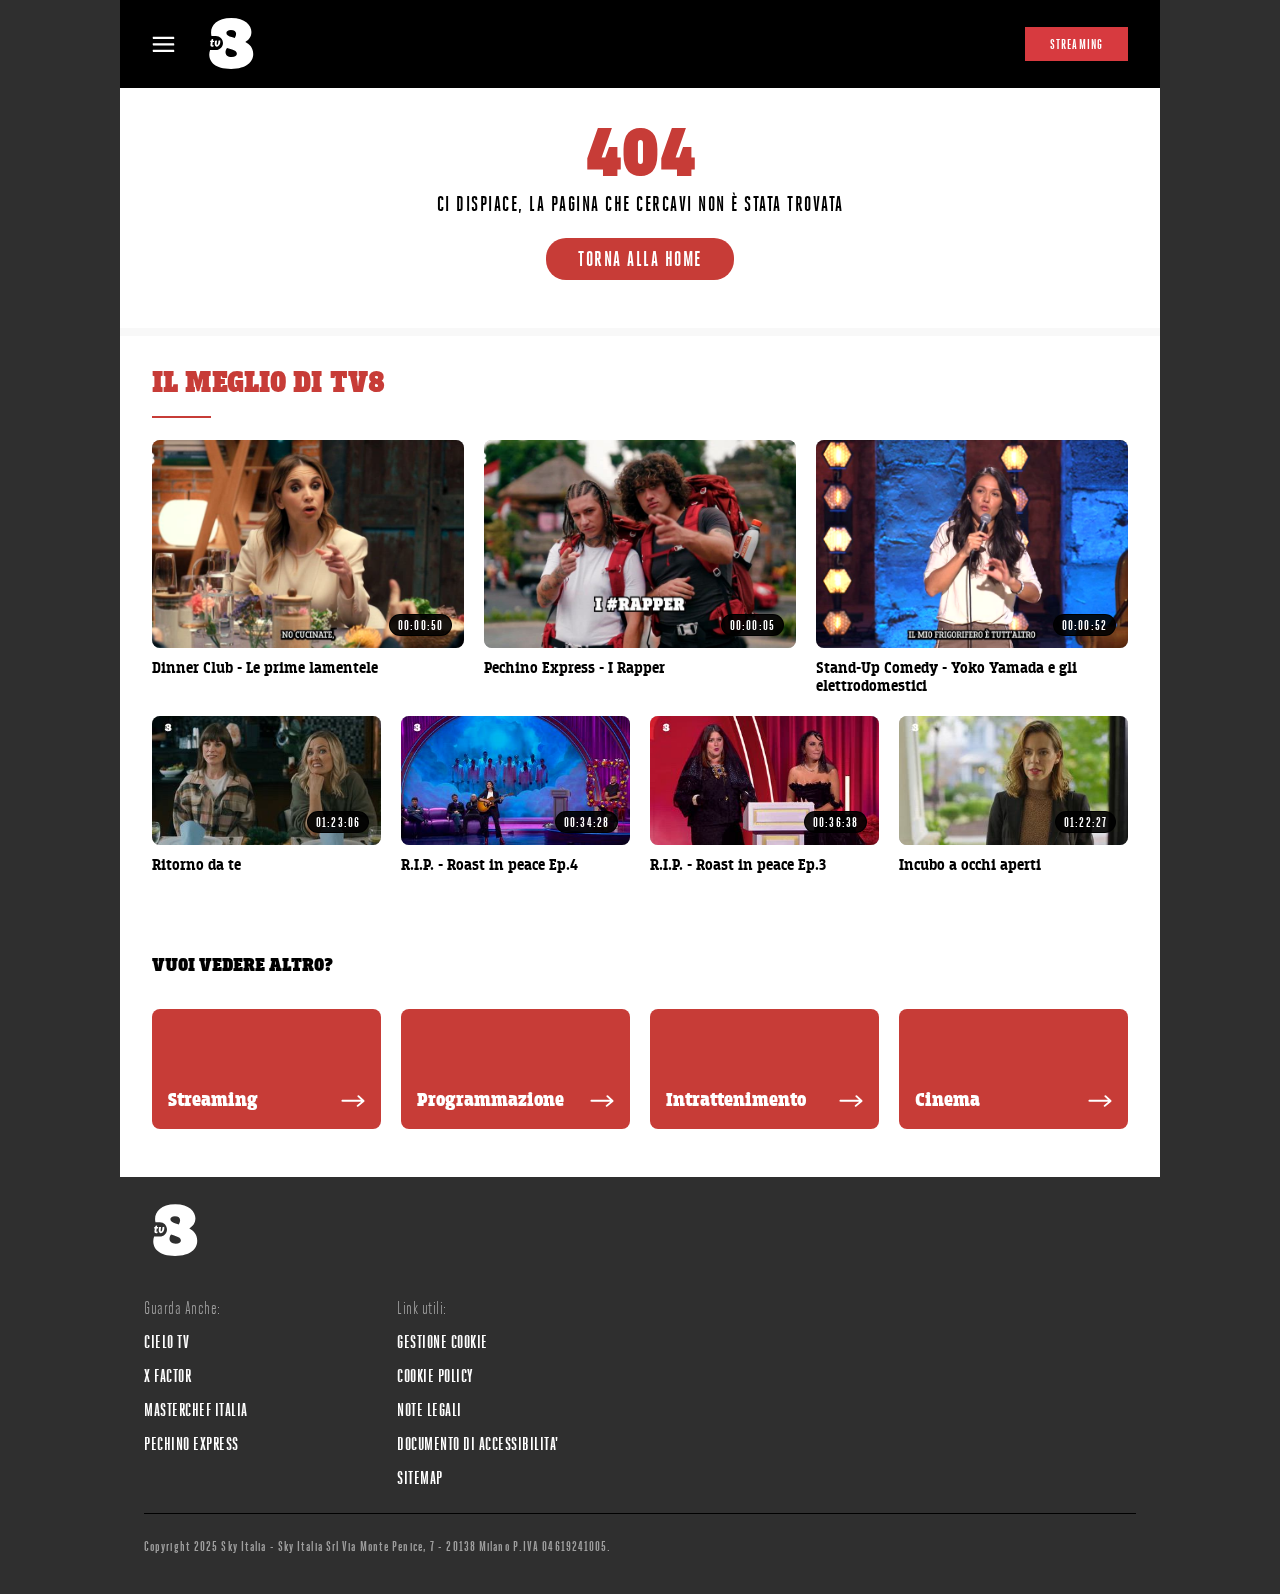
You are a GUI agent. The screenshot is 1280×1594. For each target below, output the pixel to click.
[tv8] (240, 44)
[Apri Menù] (176, 44)
